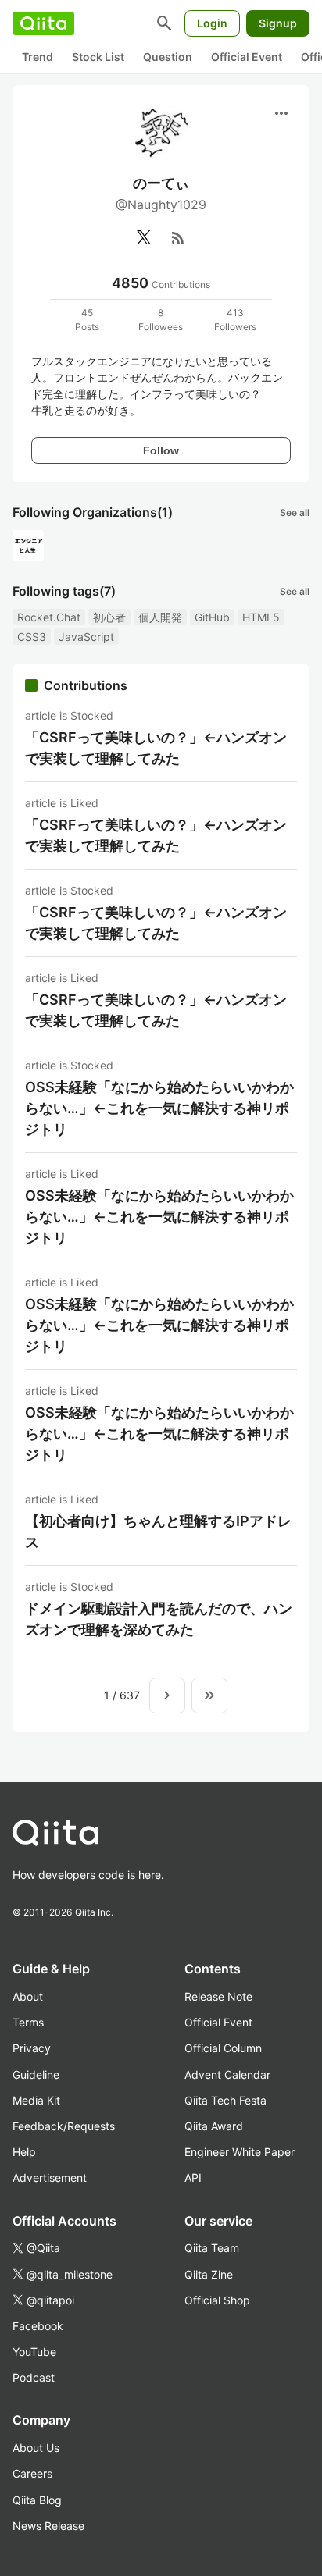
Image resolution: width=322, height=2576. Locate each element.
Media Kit (36, 2100)
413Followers (235, 320)
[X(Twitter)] (144, 237)
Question (168, 57)
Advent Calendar (227, 2074)
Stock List (98, 57)
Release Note (218, 1996)
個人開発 (160, 617)
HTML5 (261, 617)
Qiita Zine (209, 2274)
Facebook (38, 2326)
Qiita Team (212, 2248)
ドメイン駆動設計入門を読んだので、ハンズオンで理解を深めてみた (159, 1619)
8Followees (161, 320)
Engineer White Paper (240, 2152)
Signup (278, 23)
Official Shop (217, 2300)
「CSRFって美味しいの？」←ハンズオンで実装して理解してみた (156, 748)
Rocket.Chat (49, 617)
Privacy (32, 2048)
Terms (28, 2022)
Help (24, 2152)
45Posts (87, 320)
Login (212, 23)
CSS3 (32, 637)
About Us (36, 2448)
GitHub (212, 617)
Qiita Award (214, 2126)
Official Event (247, 57)
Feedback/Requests (64, 2126)
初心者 (109, 617)
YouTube (34, 2352)
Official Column (223, 2048)
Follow (161, 450)
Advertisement (50, 2178)
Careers (32, 2473)
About (28, 1996)
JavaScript (86, 637)
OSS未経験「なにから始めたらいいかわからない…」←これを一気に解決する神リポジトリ (159, 1108)
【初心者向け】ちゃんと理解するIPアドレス (158, 1532)
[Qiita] (43, 23)
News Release (48, 2526)
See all (295, 512)
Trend (38, 57)
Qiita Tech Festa (225, 2100)
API (193, 2178)
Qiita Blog (37, 2500)
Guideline (36, 2074)
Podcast (34, 2377)
